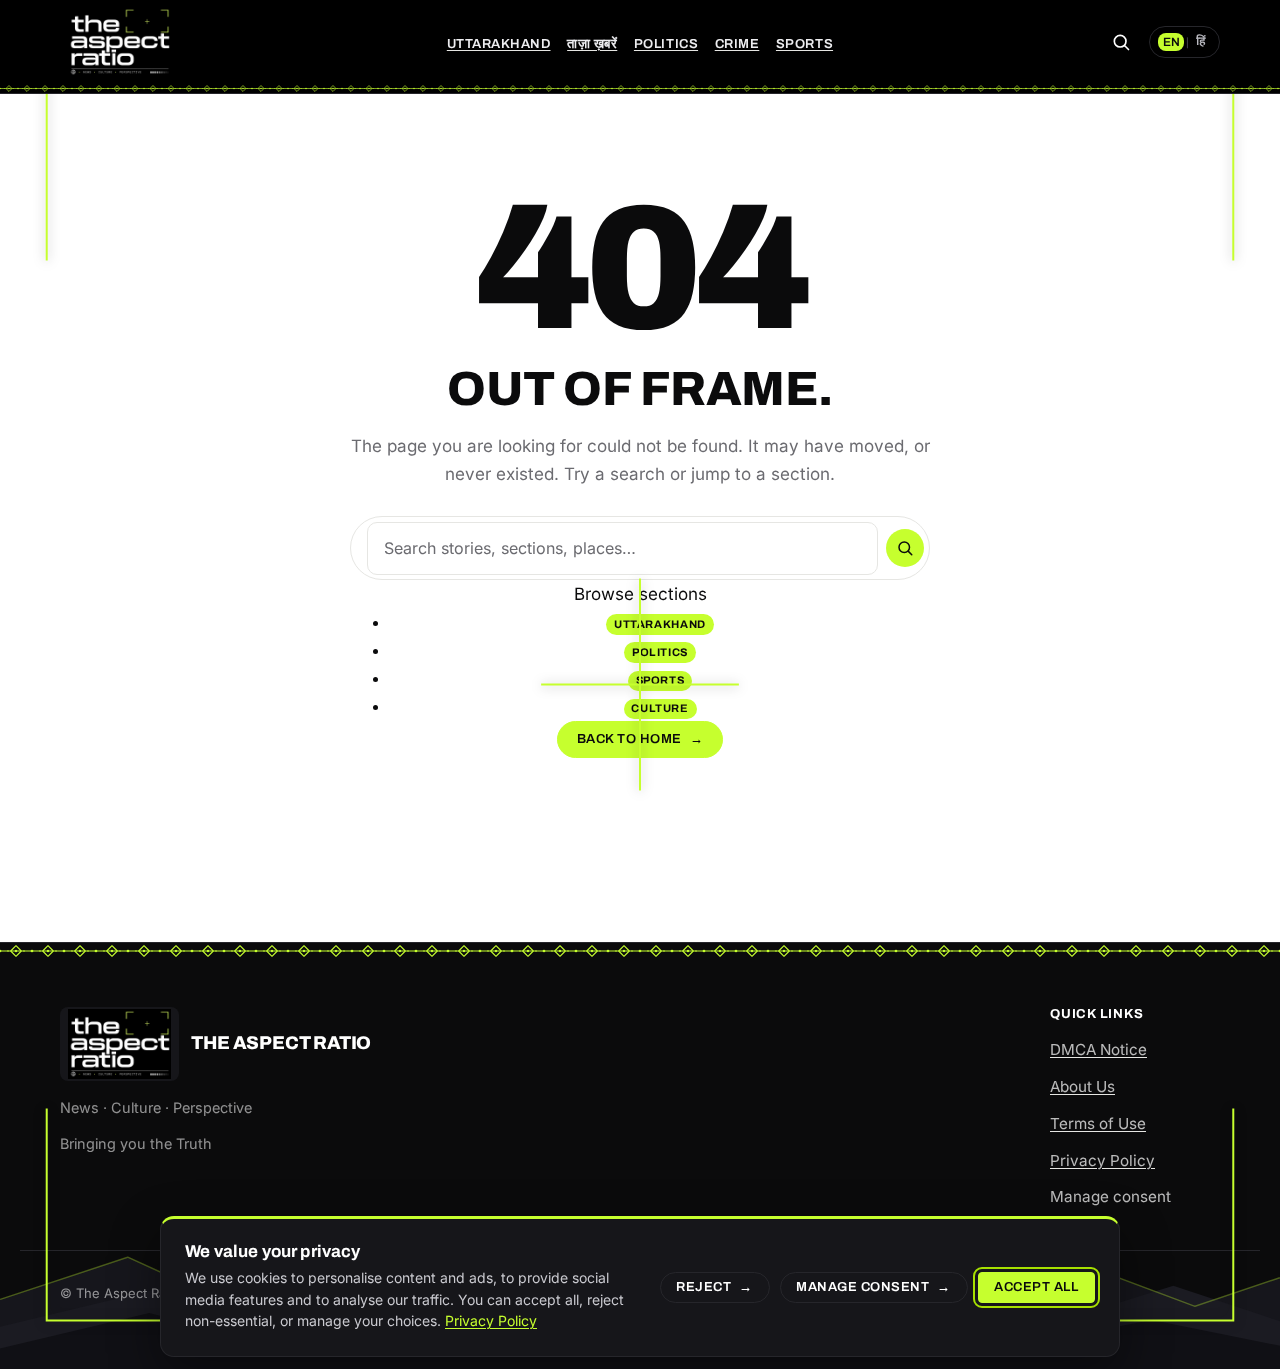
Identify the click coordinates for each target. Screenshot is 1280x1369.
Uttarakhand (499, 44)
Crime (737, 44)
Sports (804, 44)
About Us (1082, 1086)
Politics (666, 44)
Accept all (1036, 1287)
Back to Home (640, 739)
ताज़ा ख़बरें (592, 44)
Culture (660, 708)
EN (1171, 42)
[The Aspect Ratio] (119, 42)
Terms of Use (1098, 1123)
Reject (703, 1287)
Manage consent (1110, 1196)
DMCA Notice (1098, 1049)
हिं (1201, 42)
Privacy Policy (1102, 1160)
